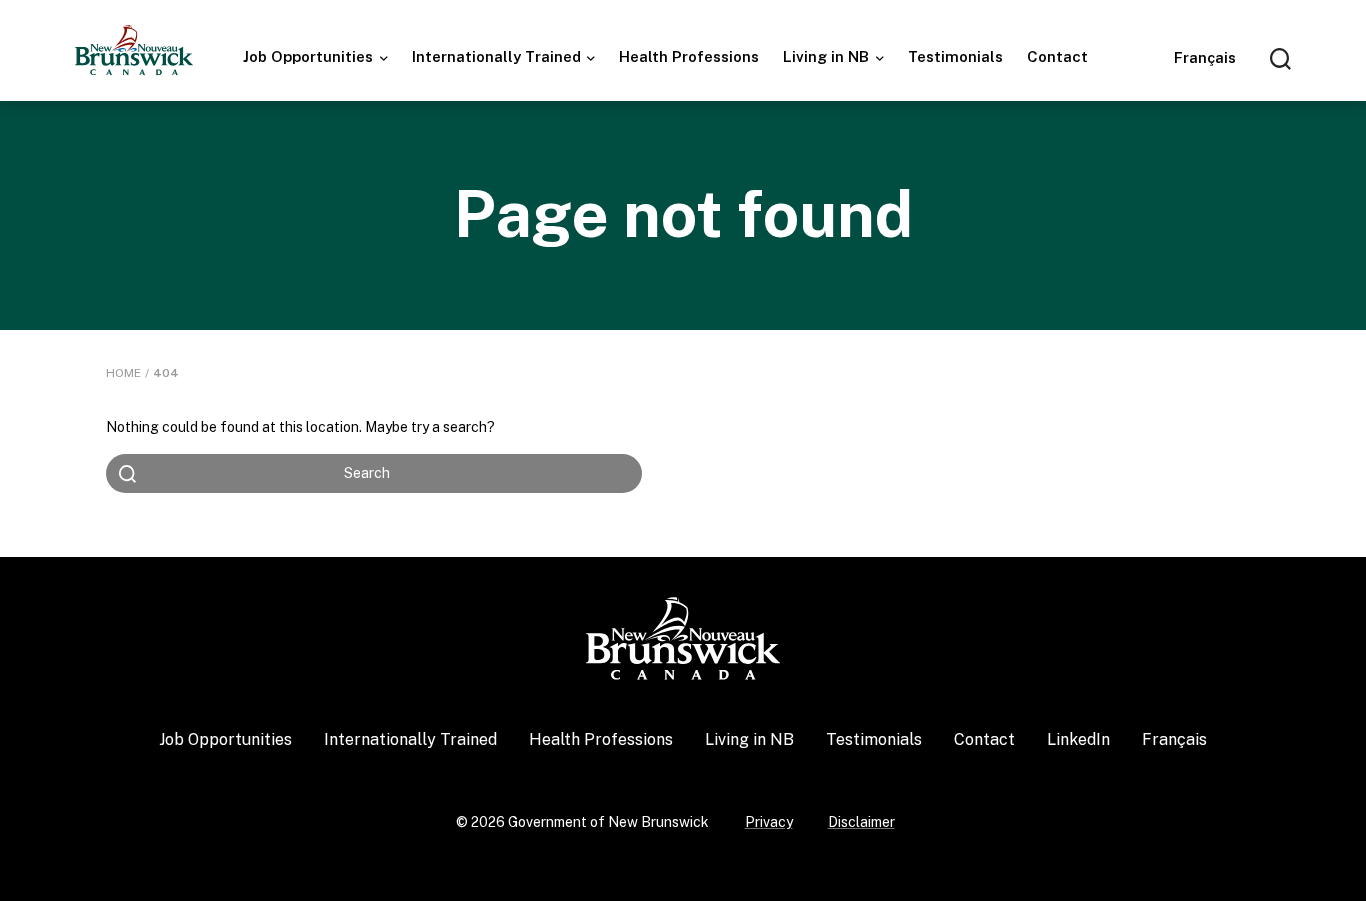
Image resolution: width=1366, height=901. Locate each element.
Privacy (769, 822)
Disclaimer (861, 822)
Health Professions (689, 56)
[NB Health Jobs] (683, 637)
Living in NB (828, 56)
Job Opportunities (310, 56)
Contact (1057, 56)
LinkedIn (1078, 739)
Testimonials (955, 56)
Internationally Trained (498, 56)
